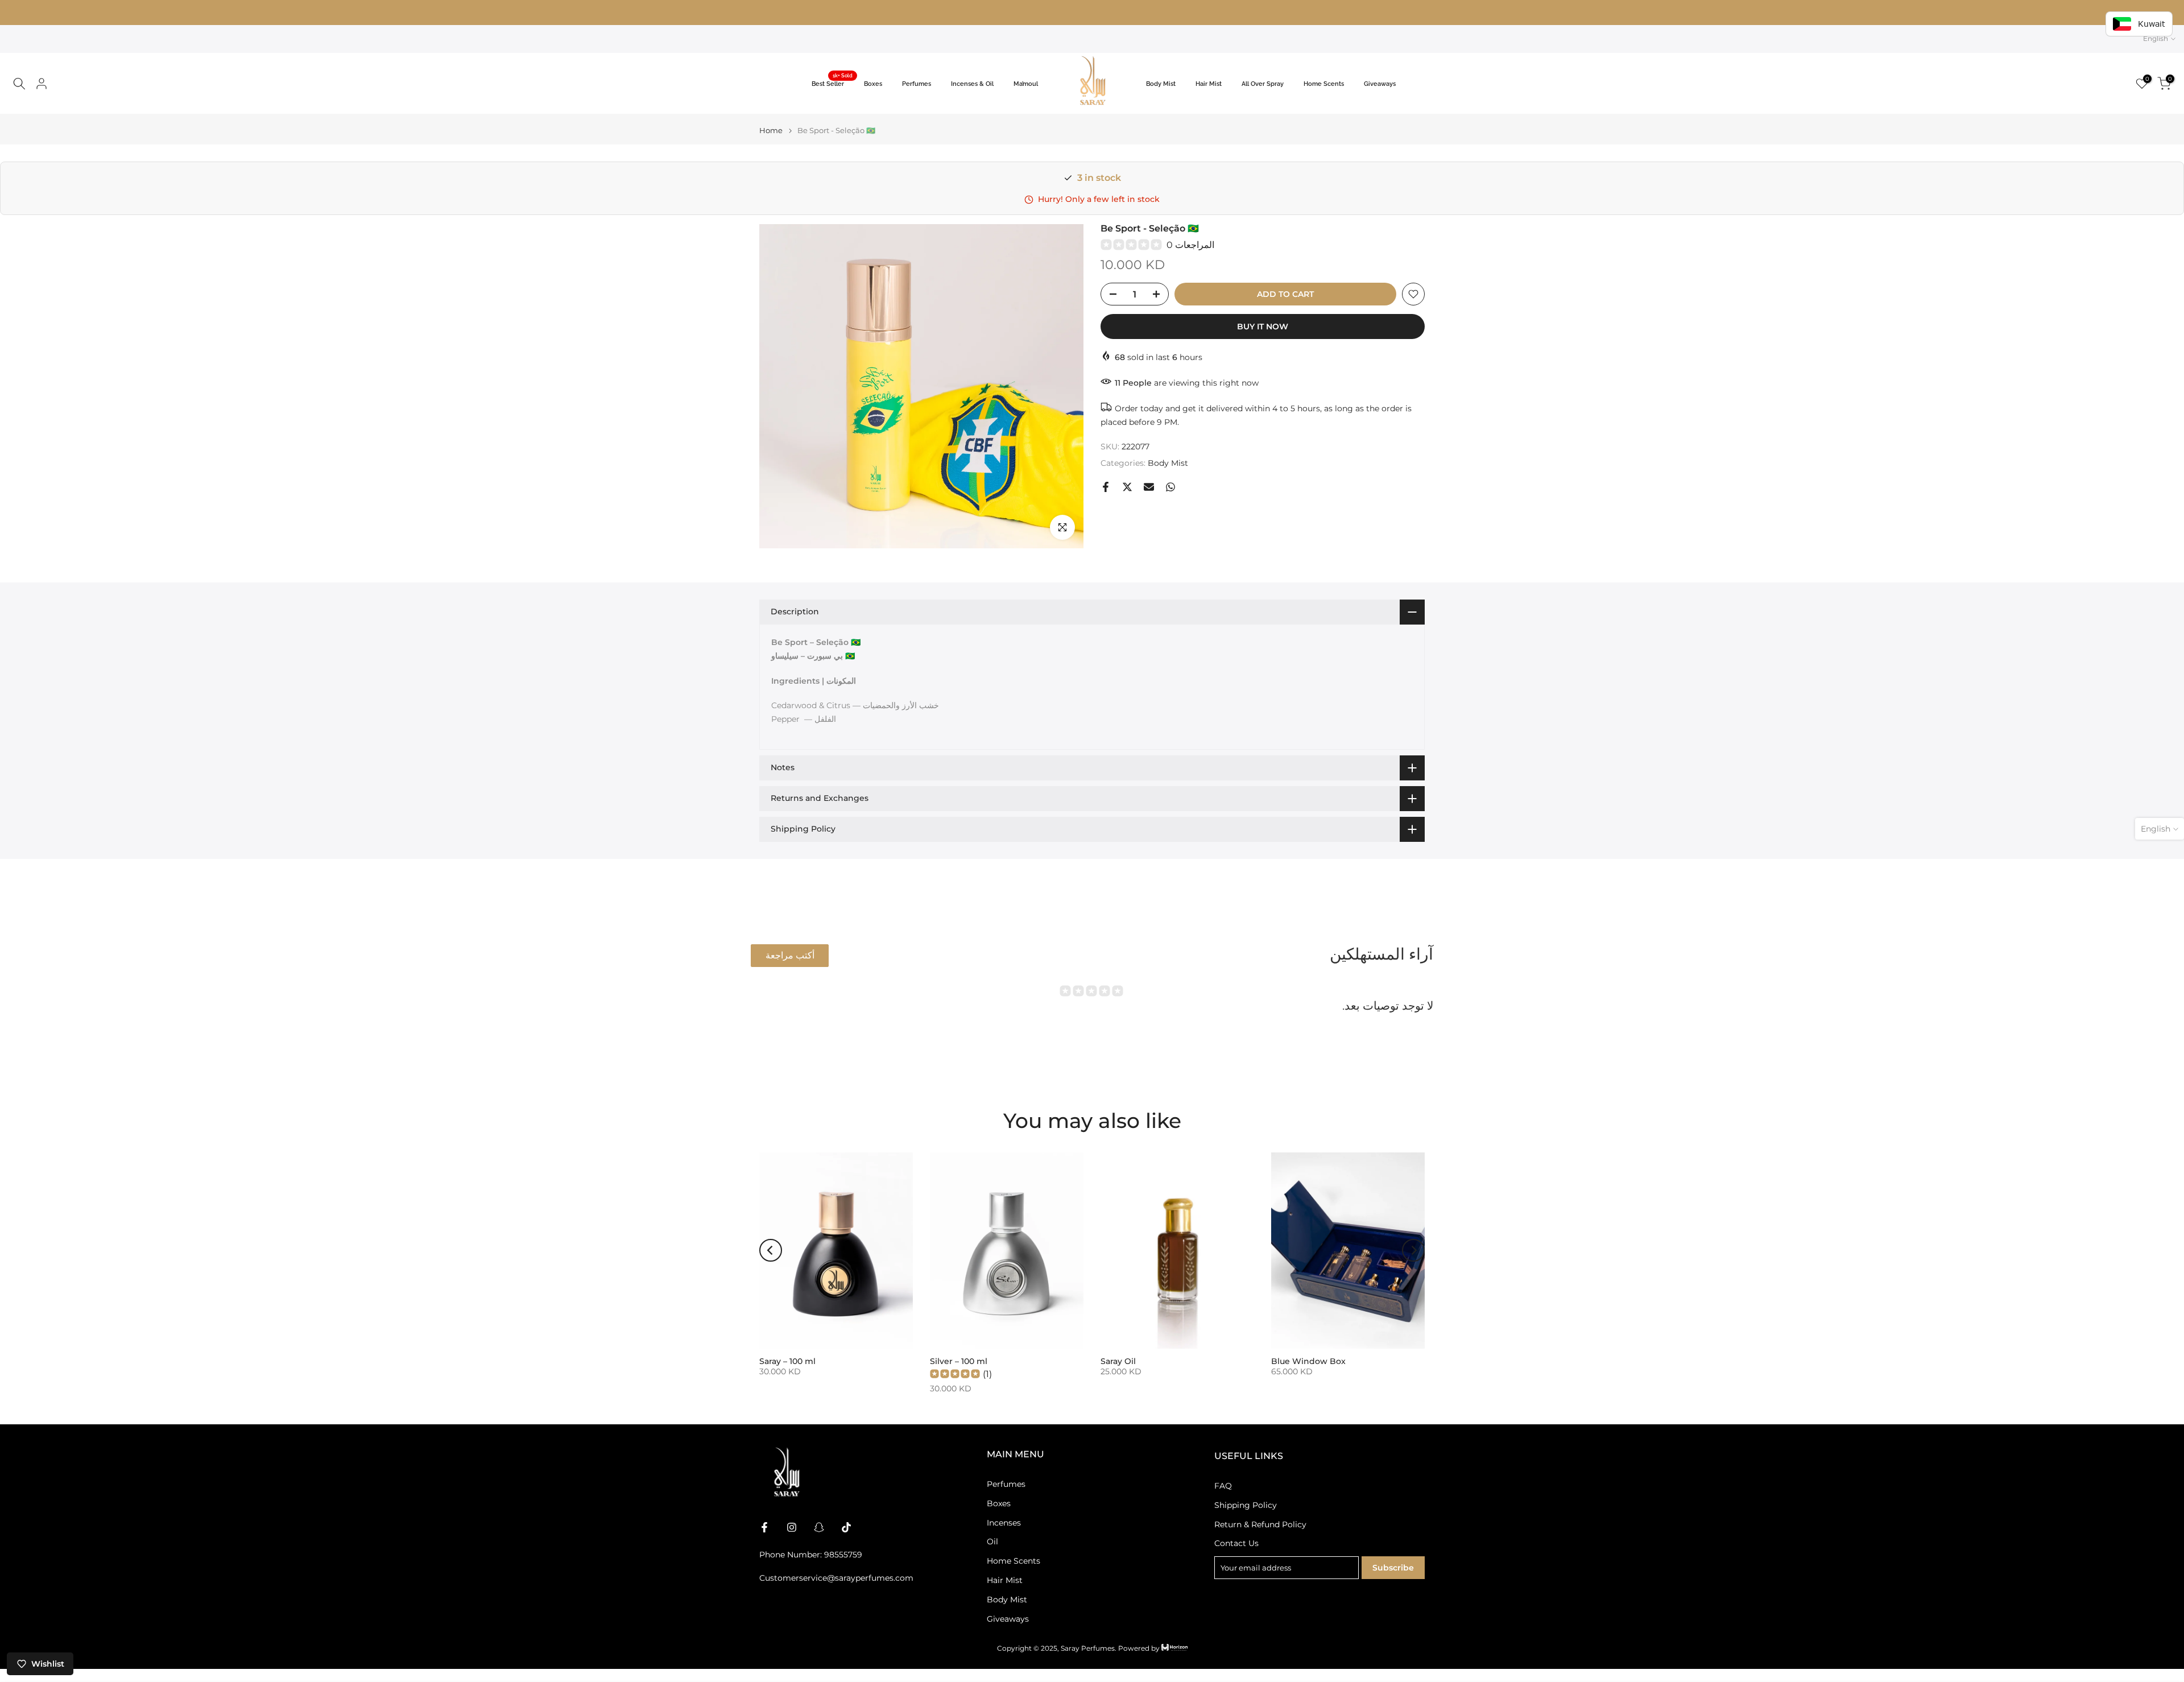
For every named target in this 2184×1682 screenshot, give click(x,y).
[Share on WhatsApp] (1170, 487)
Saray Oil (1118, 1361)
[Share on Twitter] (1127, 487)
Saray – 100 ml (787, 1361)
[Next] (1413, 1250)
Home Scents (1324, 84)
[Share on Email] (1149, 487)
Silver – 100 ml (959, 1361)
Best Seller (832, 83)
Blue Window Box (1308, 1361)
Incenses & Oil (972, 84)
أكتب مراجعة (790, 955)
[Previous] (771, 1250)
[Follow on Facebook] (764, 1527)
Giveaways (1380, 84)
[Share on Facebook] (1106, 487)
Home (771, 131)
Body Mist (1161, 84)
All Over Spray (1263, 84)
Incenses (1004, 1522)
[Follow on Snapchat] (819, 1527)
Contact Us (1236, 1543)
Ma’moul (1026, 84)
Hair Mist (1209, 84)
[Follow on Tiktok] (846, 1527)
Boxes (873, 84)
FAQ (1223, 1486)
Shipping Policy (1246, 1505)
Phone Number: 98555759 (811, 1555)
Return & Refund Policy (1260, 1524)
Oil (992, 1542)
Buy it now (1263, 327)
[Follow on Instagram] (792, 1527)
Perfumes (917, 84)
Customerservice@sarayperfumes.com (836, 1578)
